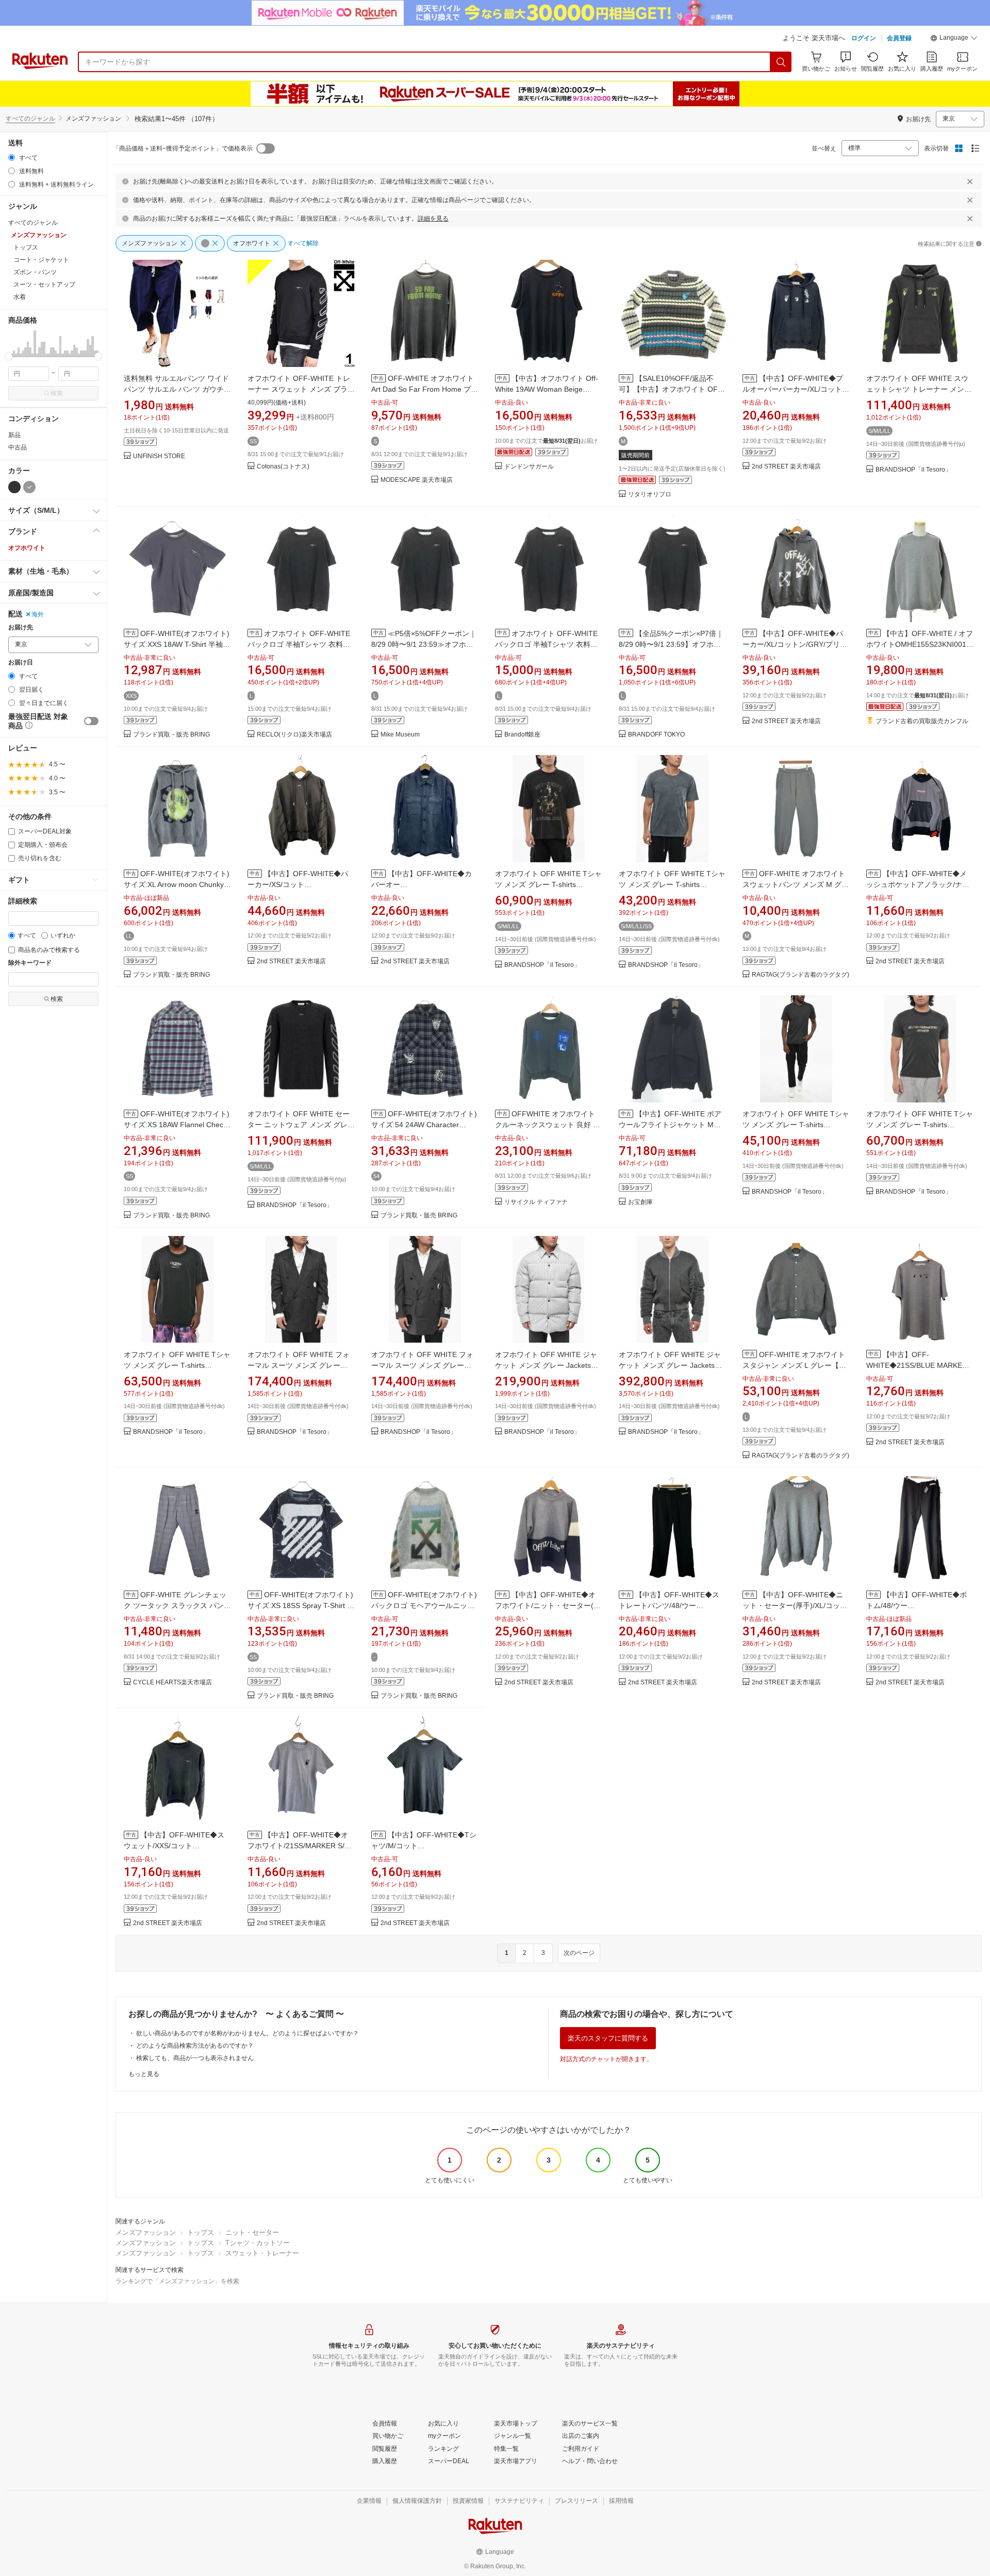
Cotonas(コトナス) (283, 467)
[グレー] (29, 487)
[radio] (12, 157)
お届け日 (21, 663)
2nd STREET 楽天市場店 (786, 467)
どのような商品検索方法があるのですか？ (195, 2046)
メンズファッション (146, 2232)
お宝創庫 (640, 1202)
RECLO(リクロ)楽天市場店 (294, 735)
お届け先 (21, 628)
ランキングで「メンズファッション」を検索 (177, 2281)
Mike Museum (400, 735)
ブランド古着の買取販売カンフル (922, 721)
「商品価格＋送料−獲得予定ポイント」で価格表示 (183, 148)
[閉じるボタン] (970, 181)
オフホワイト (27, 548)
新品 (14, 435)
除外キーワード (30, 963)
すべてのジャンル (30, 119)
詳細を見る (433, 219)
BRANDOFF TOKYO (656, 735)
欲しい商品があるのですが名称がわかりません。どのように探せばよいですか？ (247, 2033)
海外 (38, 614)
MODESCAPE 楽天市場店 (417, 480)
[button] (954, 39)
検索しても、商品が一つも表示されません (195, 2058)
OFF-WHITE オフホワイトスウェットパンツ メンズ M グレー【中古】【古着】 (796, 884)
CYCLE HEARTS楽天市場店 (172, 1683)
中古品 (18, 447)
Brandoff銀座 (522, 735)
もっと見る (144, 2074)
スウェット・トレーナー (262, 2253)
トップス (201, 2232)
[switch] (91, 721)
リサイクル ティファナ (536, 1202)
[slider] (9, 356)
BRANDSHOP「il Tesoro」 (913, 470)
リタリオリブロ (650, 495)
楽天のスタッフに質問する (608, 2038)
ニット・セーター (252, 2232)
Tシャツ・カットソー (258, 2243)
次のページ (579, 1953)
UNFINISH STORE (159, 456)
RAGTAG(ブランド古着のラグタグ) (801, 975)
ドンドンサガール (529, 467)
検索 (57, 393)
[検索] (781, 62)
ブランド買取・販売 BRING (171, 735)
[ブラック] (14, 487)
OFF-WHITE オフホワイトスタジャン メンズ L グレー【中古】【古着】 (794, 1365)
